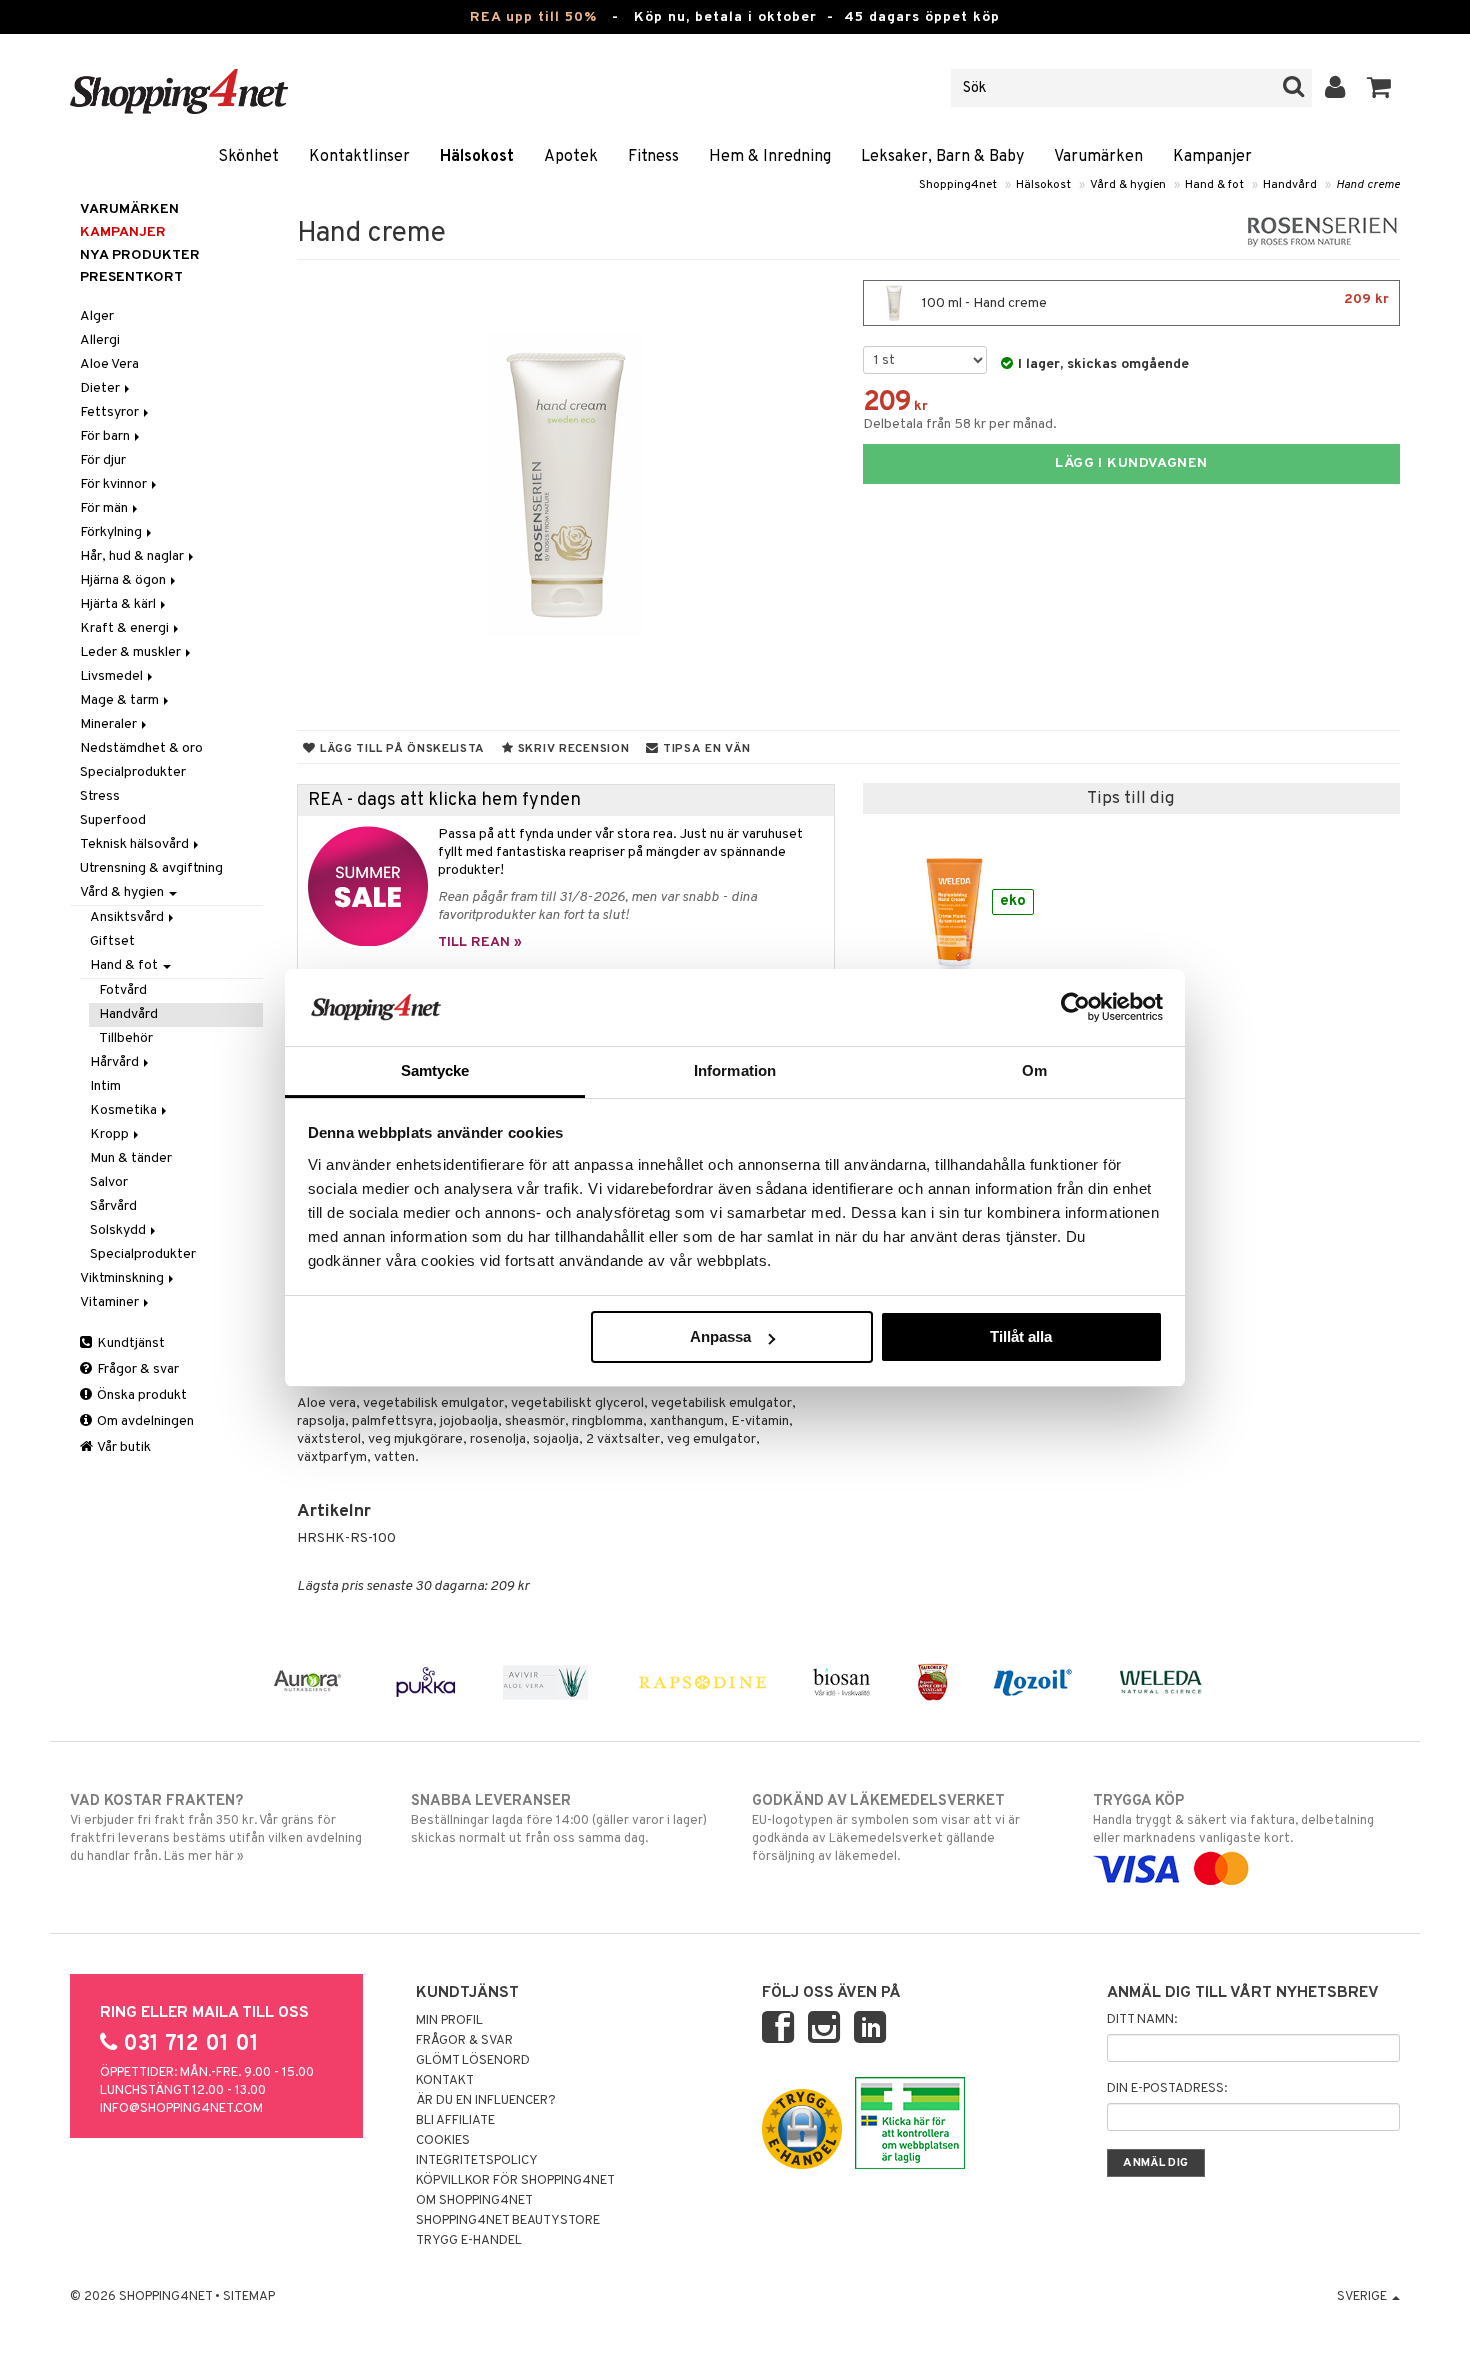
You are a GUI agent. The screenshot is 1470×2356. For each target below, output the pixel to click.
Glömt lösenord (473, 2061)
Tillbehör (126, 1038)
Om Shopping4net (474, 2201)
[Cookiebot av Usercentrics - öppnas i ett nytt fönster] (1075, 1007)
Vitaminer (111, 1302)
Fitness (653, 157)
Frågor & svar (136, 1369)
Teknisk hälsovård (136, 844)
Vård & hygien (1128, 185)
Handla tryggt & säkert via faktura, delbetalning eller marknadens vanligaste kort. (1233, 1819)
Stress (100, 796)
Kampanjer (1212, 157)
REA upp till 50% (533, 17)
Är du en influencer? (486, 2101)
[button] (1379, 88)
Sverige (1363, 2297)
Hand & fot (1214, 185)
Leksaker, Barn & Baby (942, 157)
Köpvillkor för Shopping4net (515, 2181)
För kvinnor (115, 484)
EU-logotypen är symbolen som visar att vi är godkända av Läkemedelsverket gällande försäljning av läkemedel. (886, 1828)
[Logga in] (1335, 88)
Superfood (113, 820)
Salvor (109, 1182)
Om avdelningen (144, 1421)
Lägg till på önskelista (400, 749)
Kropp (111, 1134)
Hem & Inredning (770, 157)
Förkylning (112, 532)
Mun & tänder (131, 1158)
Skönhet (248, 157)
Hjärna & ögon (124, 580)
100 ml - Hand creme (1154, 301)
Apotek (571, 157)
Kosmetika (125, 1110)
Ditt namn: (1142, 2020)
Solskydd (119, 1230)
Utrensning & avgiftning (151, 868)
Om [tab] (1034, 1070)
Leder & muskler (132, 652)
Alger (97, 316)
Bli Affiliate (455, 2121)
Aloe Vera (109, 364)
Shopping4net (958, 185)
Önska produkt (140, 1395)
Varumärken (1098, 157)
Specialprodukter (133, 772)
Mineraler (110, 724)
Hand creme (1368, 185)
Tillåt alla (1021, 1336)
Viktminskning (123, 1278)
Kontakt (445, 2081)
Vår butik (123, 1447)
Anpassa (720, 1336)
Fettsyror (111, 412)
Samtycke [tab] (435, 1070)
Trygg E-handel (469, 2241)
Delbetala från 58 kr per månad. (960, 424)
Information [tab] (735, 1070)
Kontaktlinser (359, 157)
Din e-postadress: (1167, 2089)
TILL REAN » (480, 942)
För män (105, 508)
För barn (106, 436)
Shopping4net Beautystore (508, 2221)
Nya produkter (140, 255)
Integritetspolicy (477, 2161)
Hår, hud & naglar (133, 556)
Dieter (101, 388)
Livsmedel (113, 676)
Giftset (112, 941)
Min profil (449, 2021)
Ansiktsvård (128, 917)
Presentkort (131, 277)
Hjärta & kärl (119, 604)
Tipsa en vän (704, 749)
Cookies (443, 2141)
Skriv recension (571, 749)
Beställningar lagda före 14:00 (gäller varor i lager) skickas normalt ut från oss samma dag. (559, 1819)
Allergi (100, 340)
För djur (103, 460)
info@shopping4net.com (181, 2109)
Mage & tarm (121, 700)
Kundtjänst (129, 1343)
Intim (105, 1086)
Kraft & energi (126, 628)
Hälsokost (477, 157)
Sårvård (113, 1206)
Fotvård (123, 990)
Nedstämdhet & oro (141, 748)
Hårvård (116, 1062)
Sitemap (249, 2297)
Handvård (1290, 185)
